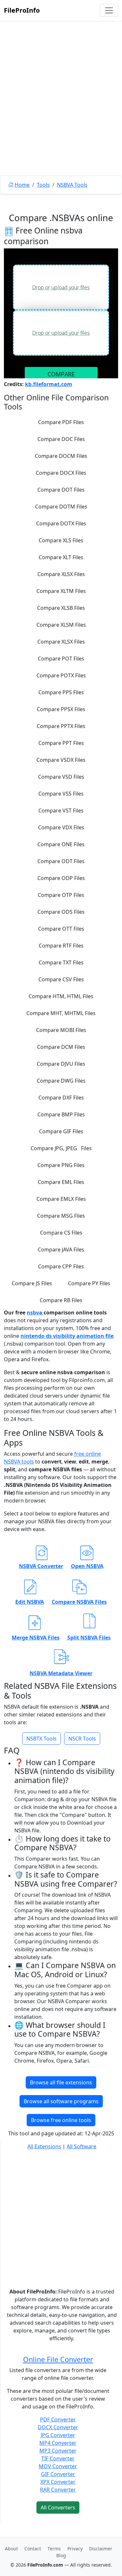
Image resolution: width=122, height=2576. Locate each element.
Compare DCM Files (61, 1047)
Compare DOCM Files (61, 456)
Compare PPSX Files (61, 709)
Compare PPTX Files (61, 726)
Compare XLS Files (61, 540)
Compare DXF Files (61, 1098)
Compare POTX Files (61, 675)
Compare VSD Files (61, 777)
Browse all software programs (61, 2101)
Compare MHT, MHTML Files (61, 1013)
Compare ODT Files (61, 861)
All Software (81, 2146)
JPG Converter (58, 2435)
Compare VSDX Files (61, 760)
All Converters (58, 2507)
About (11, 2549)
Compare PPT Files (61, 743)
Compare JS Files (32, 1283)
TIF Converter (58, 2458)
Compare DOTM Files (61, 507)
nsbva (35, 1313)
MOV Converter (58, 2466)
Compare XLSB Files (61, 608)
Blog (61, 2555)
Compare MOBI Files (61, 1030)
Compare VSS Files (61, 794)
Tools (43, 185)
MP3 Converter (58, 2451)
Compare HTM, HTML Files (61, 996)
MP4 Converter (58, 2443)
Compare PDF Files (61, 422)
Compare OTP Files (61, 895)
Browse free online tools (61, 2120)
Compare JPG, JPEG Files (61, 1148)
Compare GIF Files (61, 1131)
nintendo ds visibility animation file (67, 1336)
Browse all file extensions (61, 2082)
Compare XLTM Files (61, 591)
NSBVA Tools (72, 185)
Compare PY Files (89, 1283)
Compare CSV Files (61, 979)
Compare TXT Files (61, 962)
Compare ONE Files (61, 844)
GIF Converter (58, 2474)
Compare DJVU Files (61, 1064)
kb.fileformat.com (49, 384)
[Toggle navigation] (109, 10)
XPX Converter (58, 2482)
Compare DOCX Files (61, 473)
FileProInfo (22, 10)
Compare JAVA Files (61, 1250)
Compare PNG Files (61, 1165)
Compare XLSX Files (61, 574)
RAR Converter (58, 2490)
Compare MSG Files (61, 1216)
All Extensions (44, 2146)
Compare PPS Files (61, 692)
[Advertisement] (61, 113)
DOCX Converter (58, 2427)
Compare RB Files (61, 1300)
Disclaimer (101, 2549)
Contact (33, 2549)
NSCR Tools (82, 1739)
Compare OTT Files (61, 929)
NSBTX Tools (41, 1739)
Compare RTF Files (61, 946)
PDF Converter (58, 2419)
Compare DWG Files (61, 1081)
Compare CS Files (61, 1233)
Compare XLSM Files (61, 625)
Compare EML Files (61, 1182)
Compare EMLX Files (61, 1199)
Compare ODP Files (61, 878)
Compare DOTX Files (61, 523)
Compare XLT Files (61, 557)
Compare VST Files (61, 810)
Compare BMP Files (61, 1114)
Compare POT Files (61, 659)
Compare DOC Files (61, 439)
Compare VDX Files (61, 827)
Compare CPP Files (61, 1266)
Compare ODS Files (61, 912)
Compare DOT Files (61, 490)
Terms (54, 2549)
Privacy (75, 2549)
